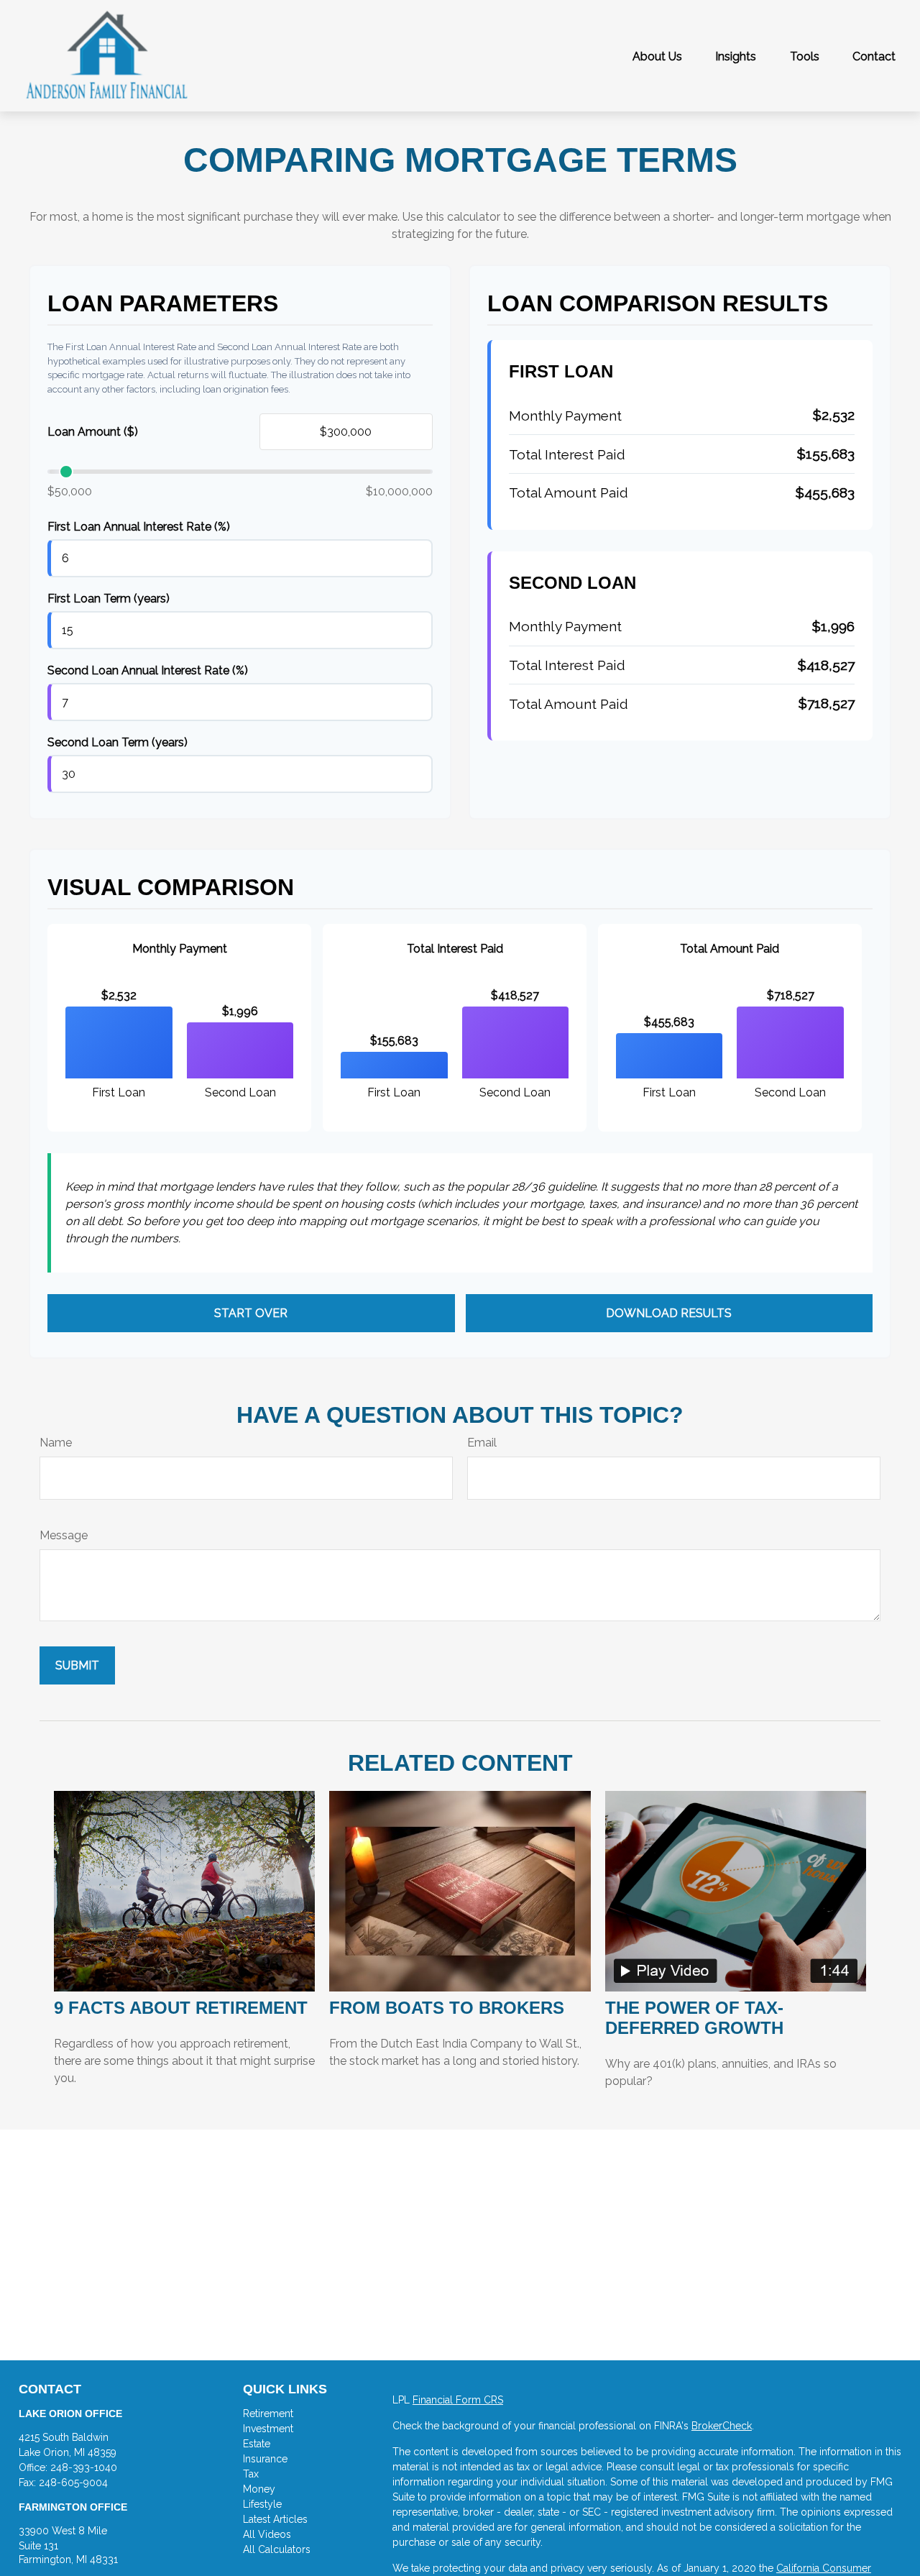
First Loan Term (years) (109, 599)
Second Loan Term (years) (118, 742)
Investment (268, 2429)
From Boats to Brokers (447, 2008)
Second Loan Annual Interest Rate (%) (148, 670)
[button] (657, 56)
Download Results (669, 1313)
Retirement (268, 2414)
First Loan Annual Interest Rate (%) (139, 527)
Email (482, 1443)
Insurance (265, 2459)
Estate (257, 2444)
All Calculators (277, 2549)
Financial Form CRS (458, 2400)
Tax (251, 2474)
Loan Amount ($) (93, 432)
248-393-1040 (84, 2467)
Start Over (251, 1313)
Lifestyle (262, 2504)
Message (64, 1535)
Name (56, 1443)
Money (259, 2489)
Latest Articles (275, 2519)
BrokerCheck (722, 2426)
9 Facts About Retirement (181, 2008)
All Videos (267, 2534)
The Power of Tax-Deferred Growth (694, 2018)
